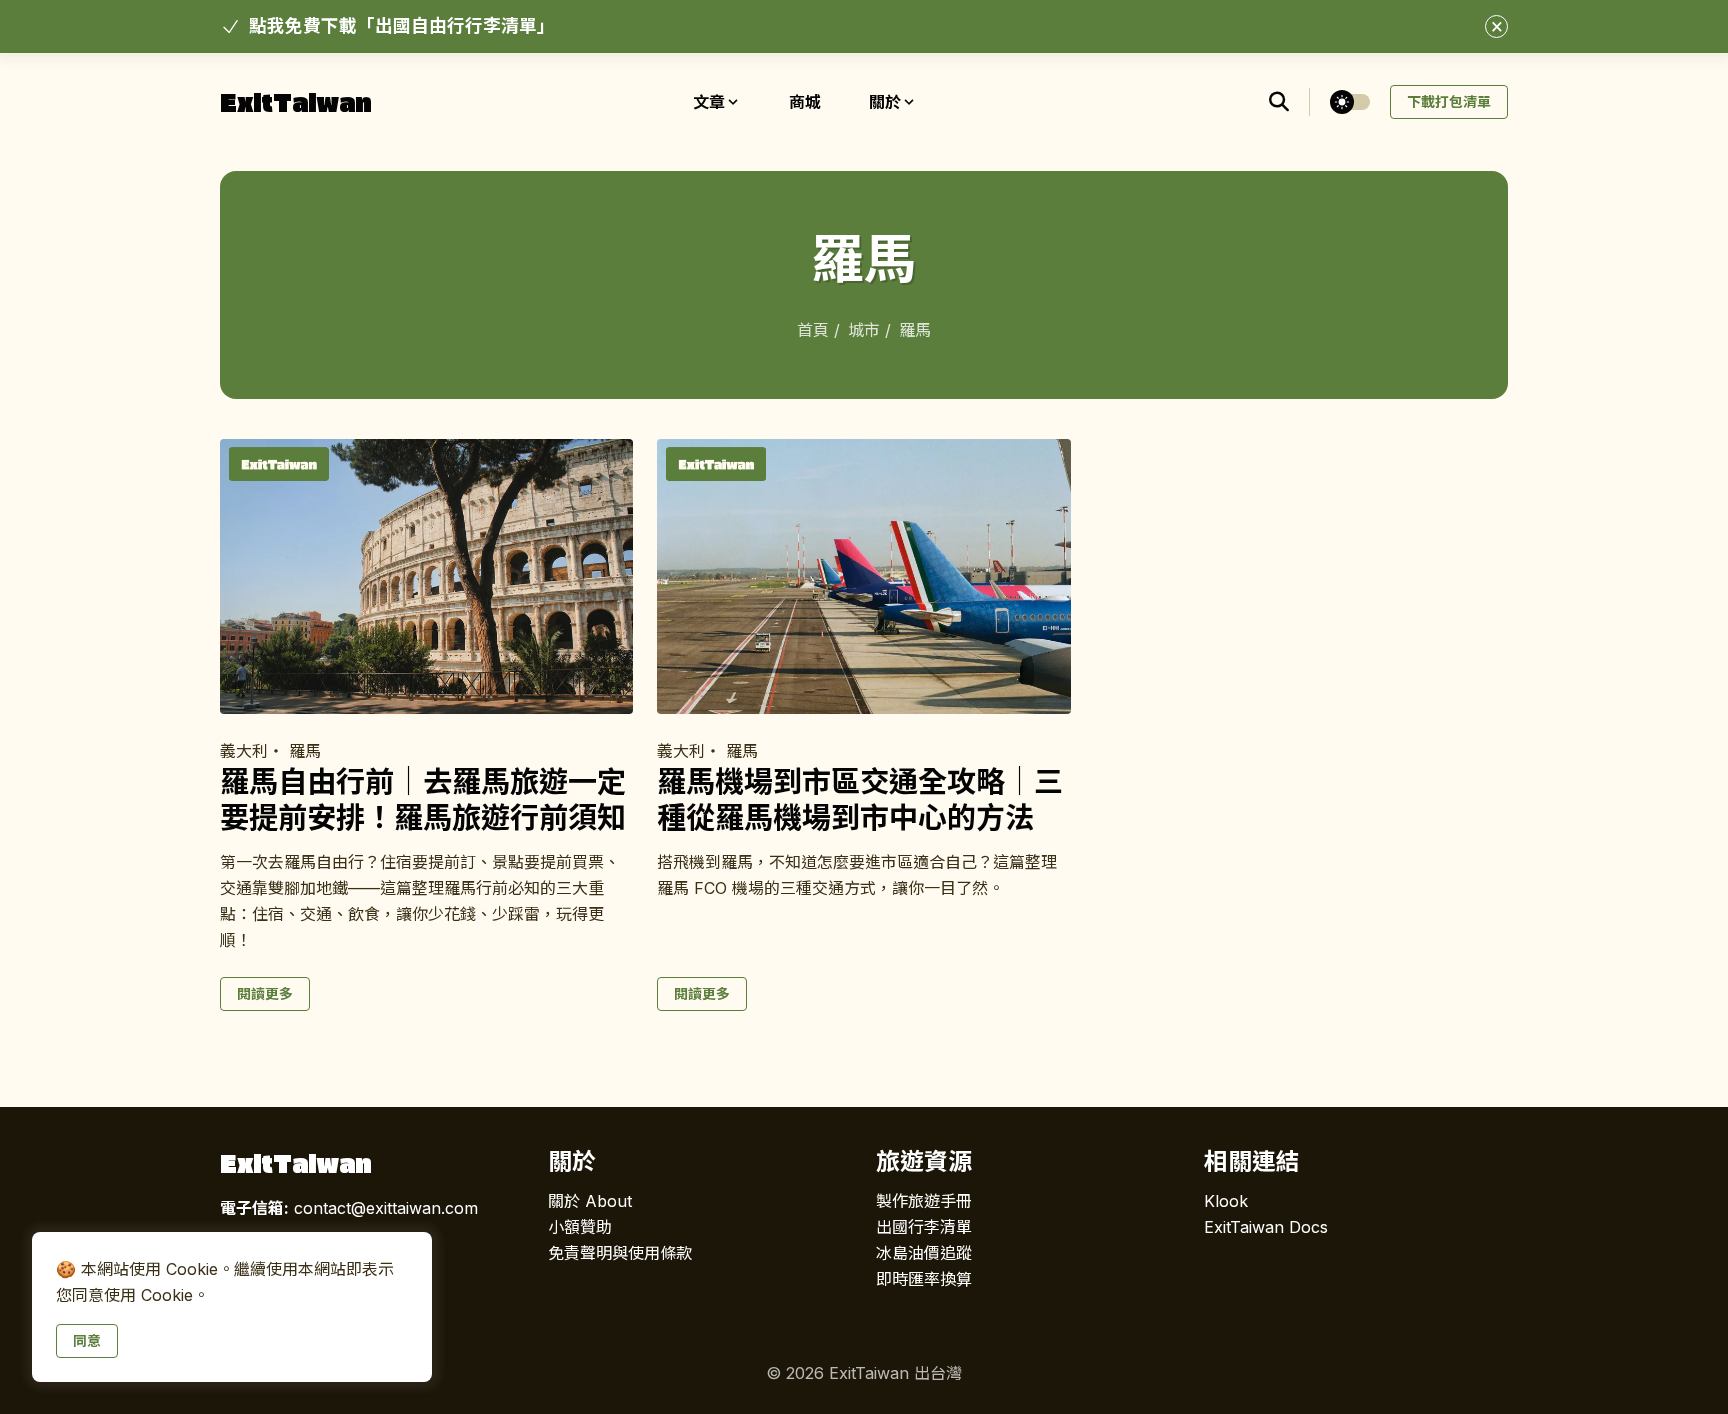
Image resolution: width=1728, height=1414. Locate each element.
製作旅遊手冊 (924, 1201)
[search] (1289, 102)
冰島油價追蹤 (924, 1253)
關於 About (590, 1201)
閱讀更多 (265, 993)
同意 (87, 1340)
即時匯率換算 (924, 1279)
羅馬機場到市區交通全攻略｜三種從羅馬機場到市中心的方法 (860, 799)
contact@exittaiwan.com (349, 1208)
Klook (1226, 1201)
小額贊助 (580, 1227)
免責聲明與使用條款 (620, 1253)
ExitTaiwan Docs (1266, 1227)
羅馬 (305, 751)
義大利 (244, 751)
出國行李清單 (924, 1227)
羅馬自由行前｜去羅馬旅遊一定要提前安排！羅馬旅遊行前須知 (423, 799)
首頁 (815, 330)
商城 (805, 102)
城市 (866, 330)
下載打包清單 (1449, 101)
